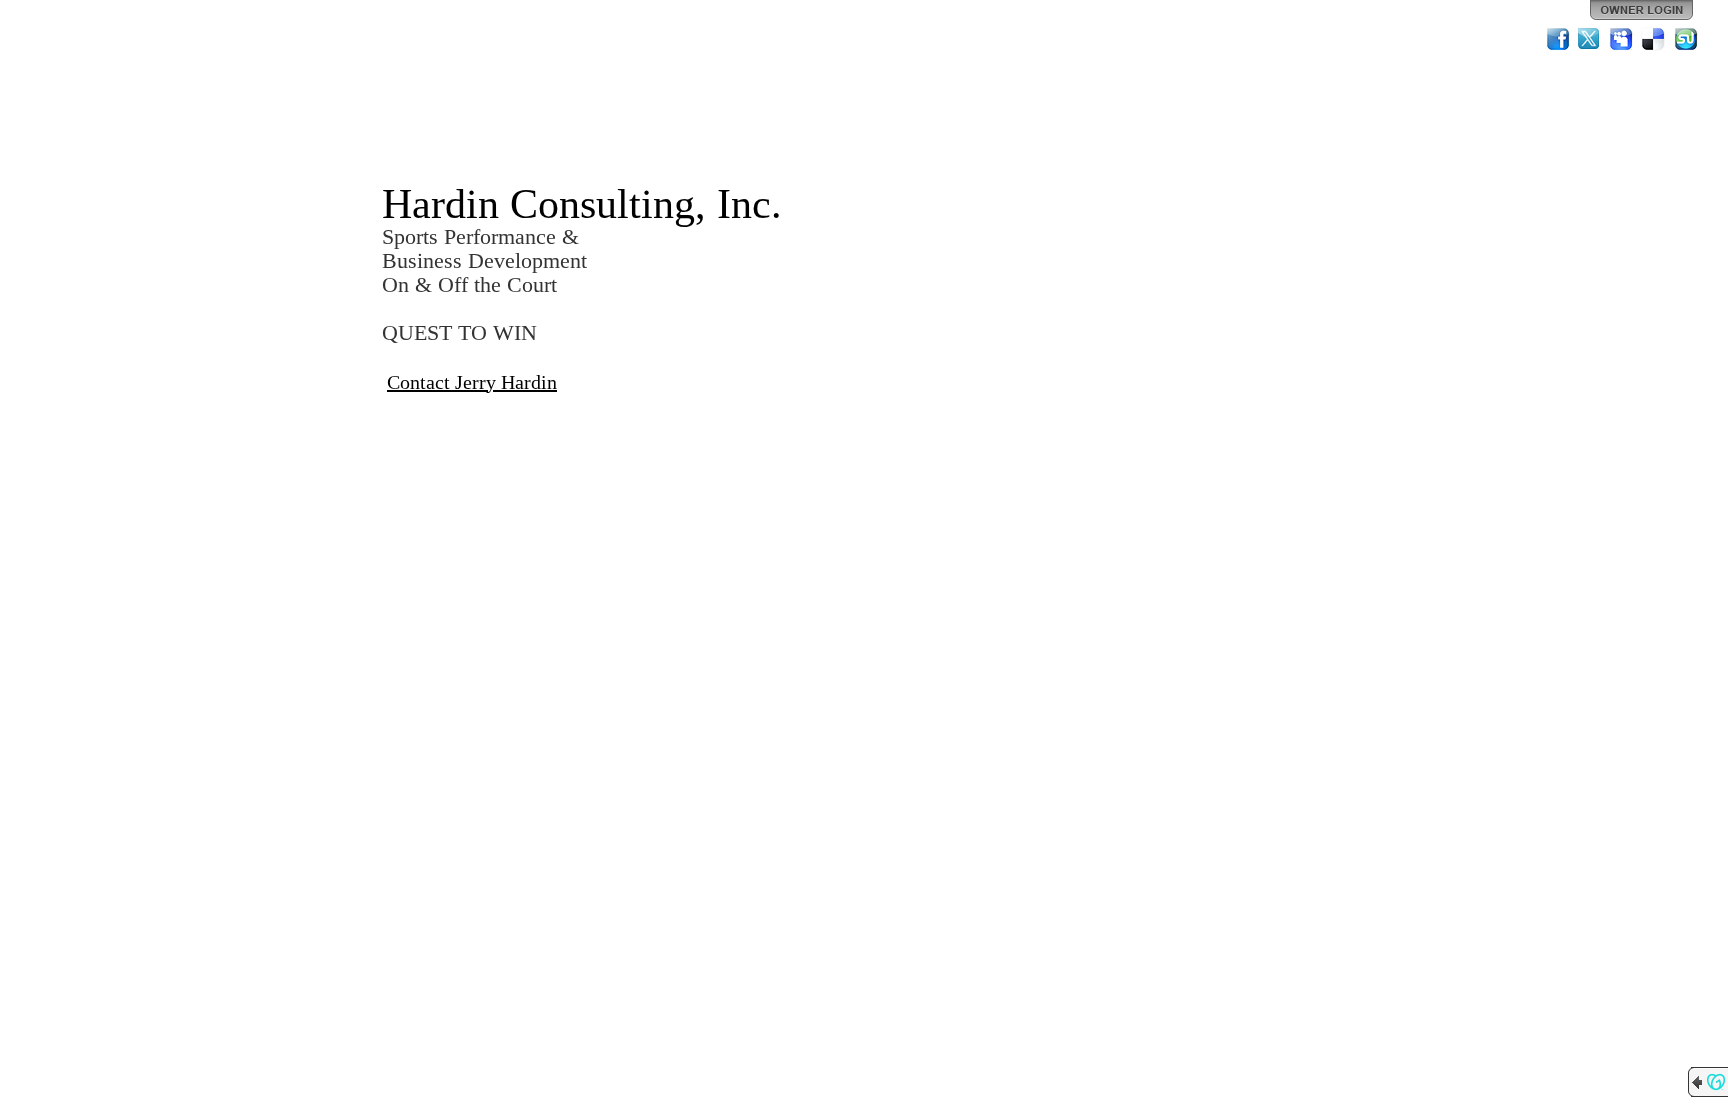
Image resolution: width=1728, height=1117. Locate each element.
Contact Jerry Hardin (472, 382)
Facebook (1558, 39)
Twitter (1590, 39)
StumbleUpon (1686, 39)
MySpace (1622, 39)
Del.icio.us (1654, 39)
